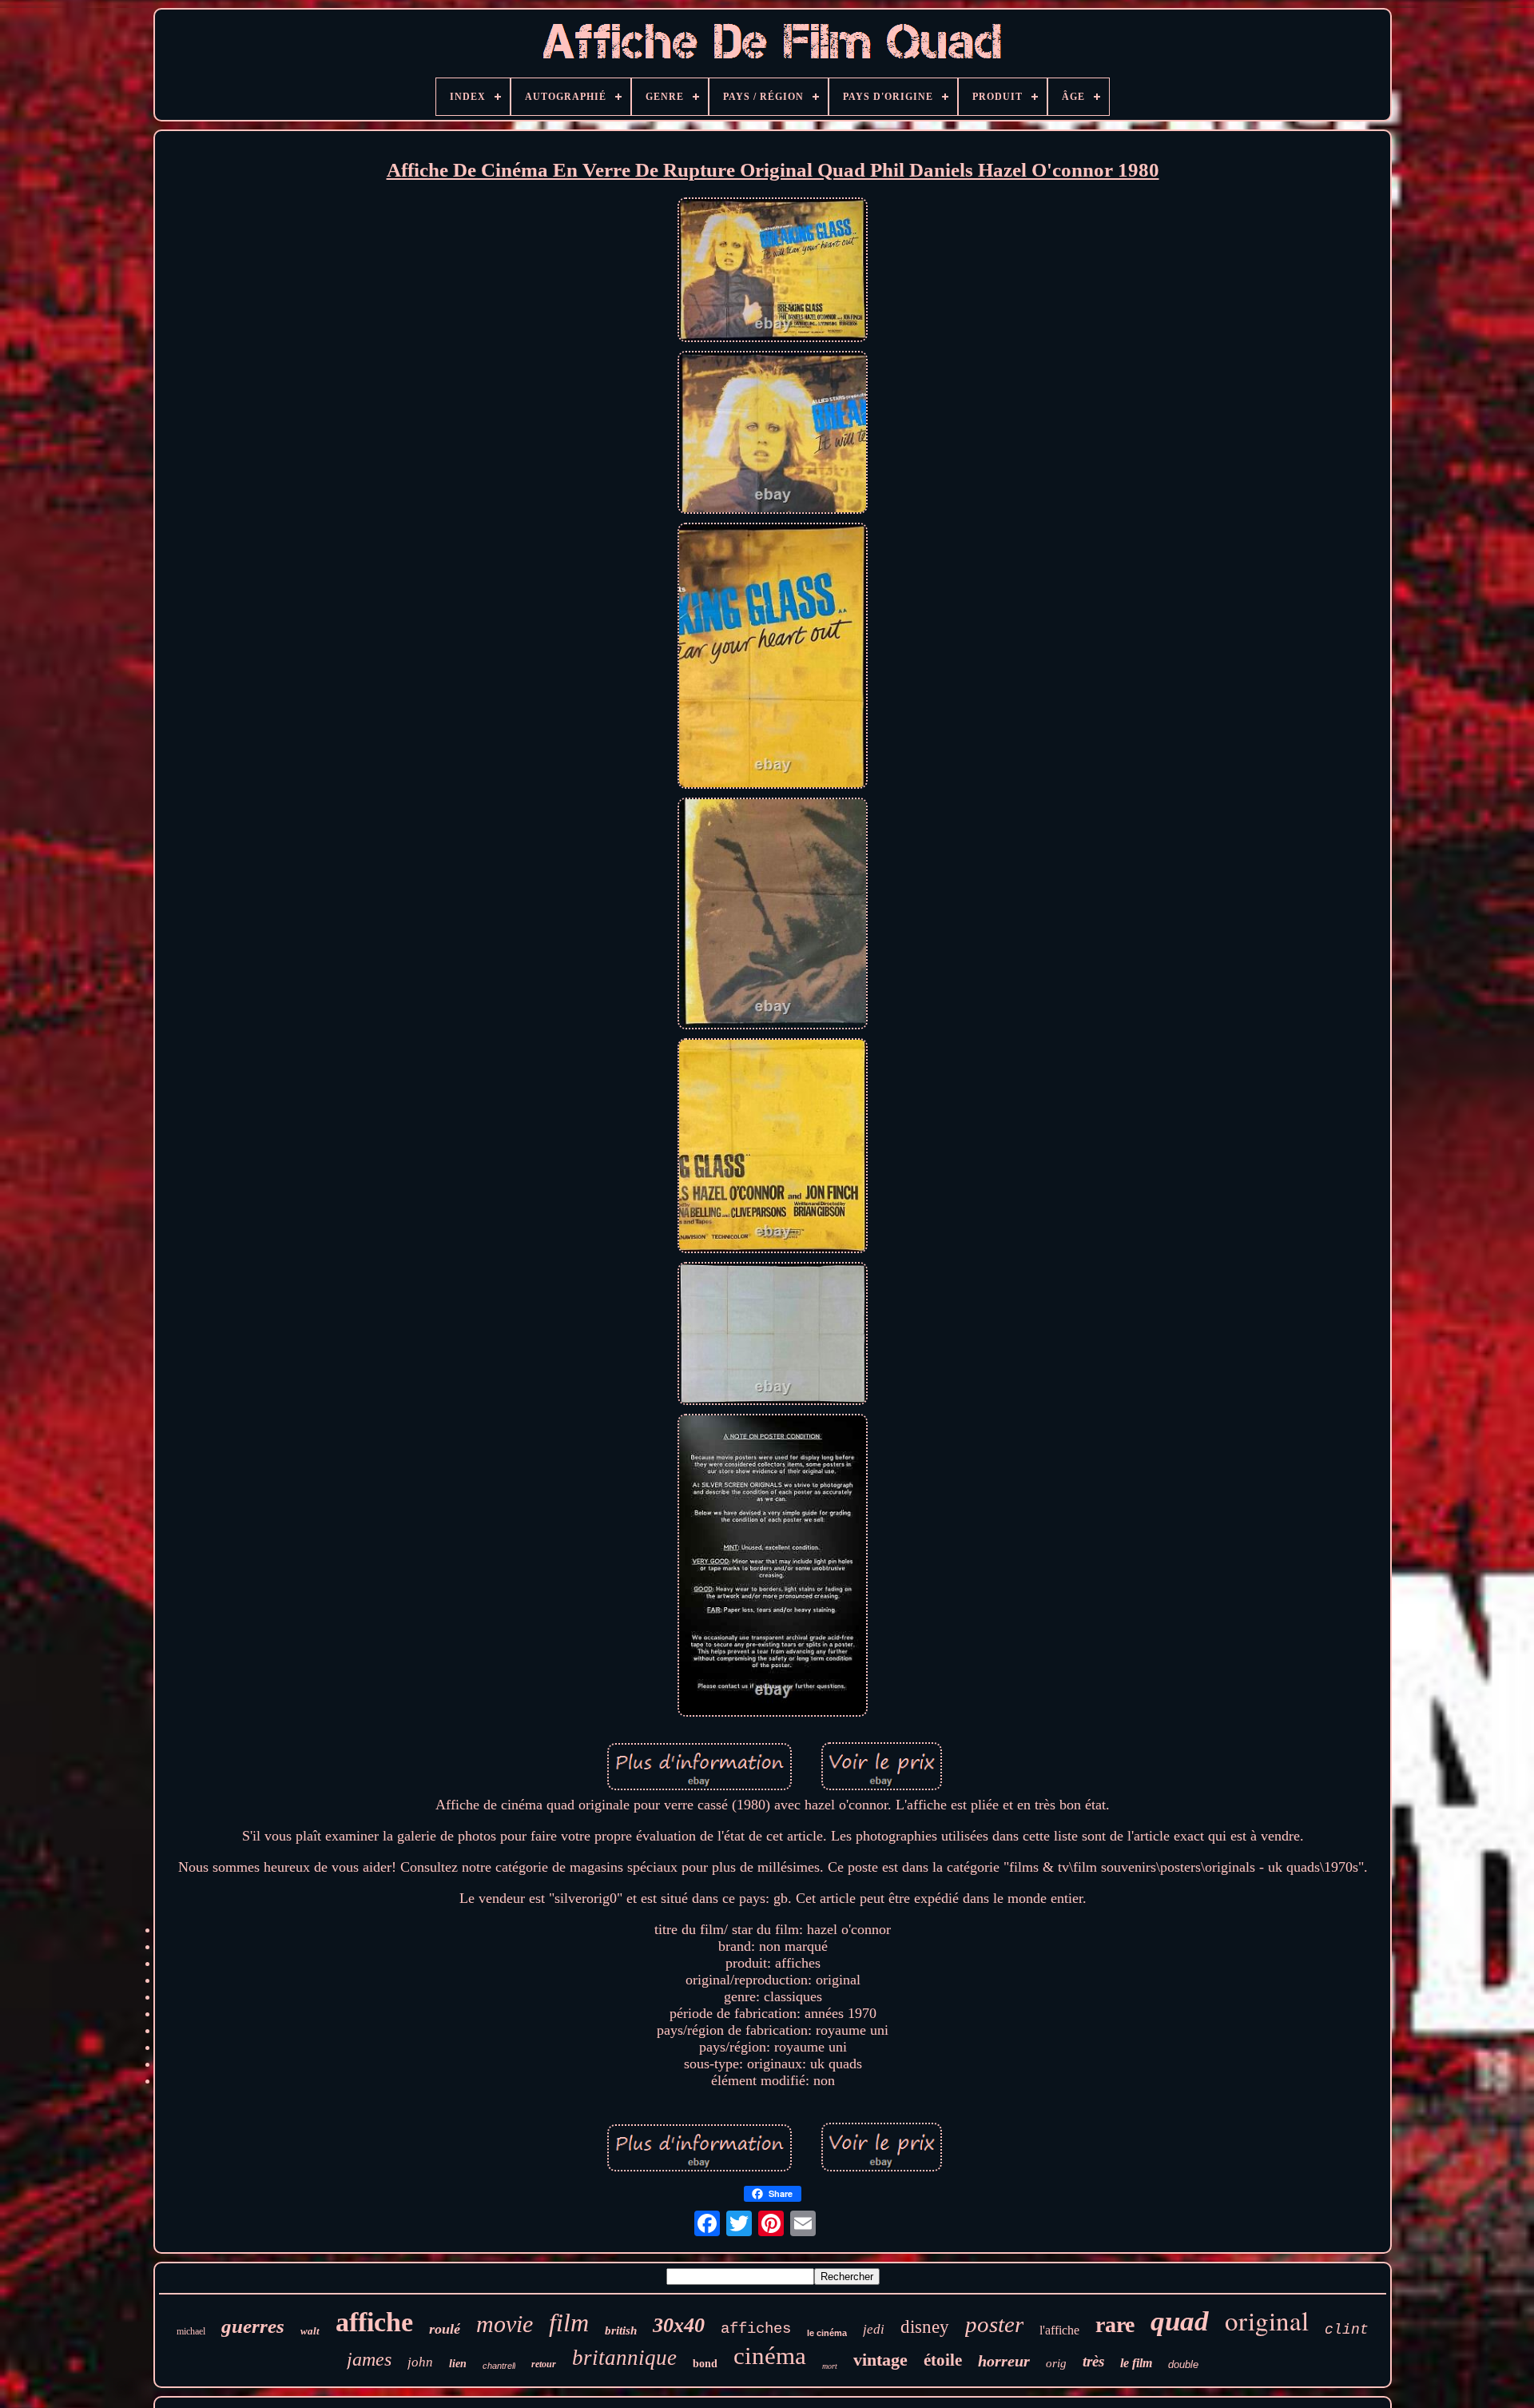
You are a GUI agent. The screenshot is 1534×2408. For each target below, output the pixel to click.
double (1183, 2364)
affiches (756, 2329)
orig (1056, 2363)
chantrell (499, 2366)
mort (830, 2366)
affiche (374, 2322)
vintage (880, 2360)
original (1267, 2320)
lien (458, 2364)
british (621, 2330)
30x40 (679, 2325)
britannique (624, 2358)
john (420, 2362)
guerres (253, 2326)
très (1093, 2361)
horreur (1004, 2361)
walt (310, 2331)
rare (1115, 2324)
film (569, 2322)
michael (191, 2331)
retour (544, 2364)
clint (1347, 2330)
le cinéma (827, 2333)
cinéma (770, 2356)
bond (705, 2364)
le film (1136, 2363)
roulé (445, 2329)
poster (994, 2324)
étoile (943, 2360)
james (369, 2359)
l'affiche (1059, 2330)
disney (925, 2327)
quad (1180, 2321)
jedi (874, 2329)
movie (505, 2324)
